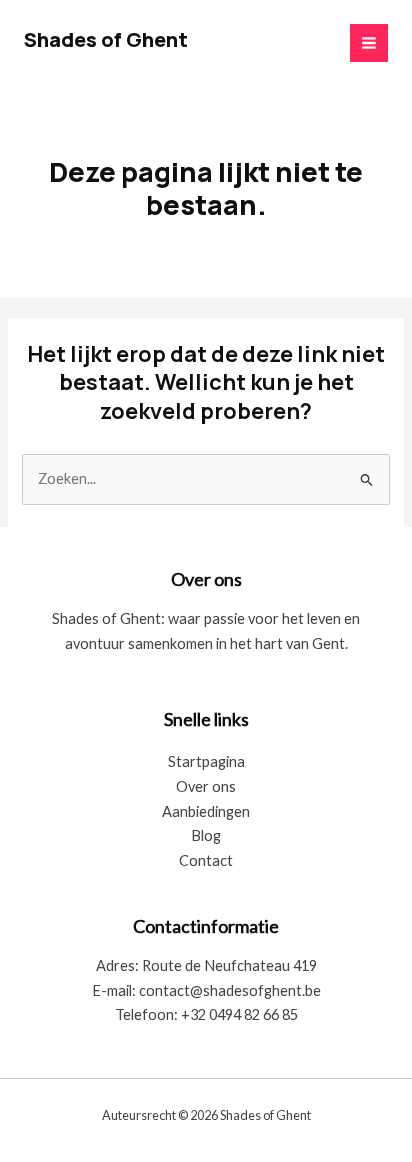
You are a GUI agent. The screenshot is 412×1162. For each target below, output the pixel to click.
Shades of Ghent (106, 39)
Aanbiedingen (206, 811)
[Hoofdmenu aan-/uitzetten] (369, 43)
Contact (206, 860)
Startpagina (206, 761)
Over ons (206, 786)
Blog (206, 835)
